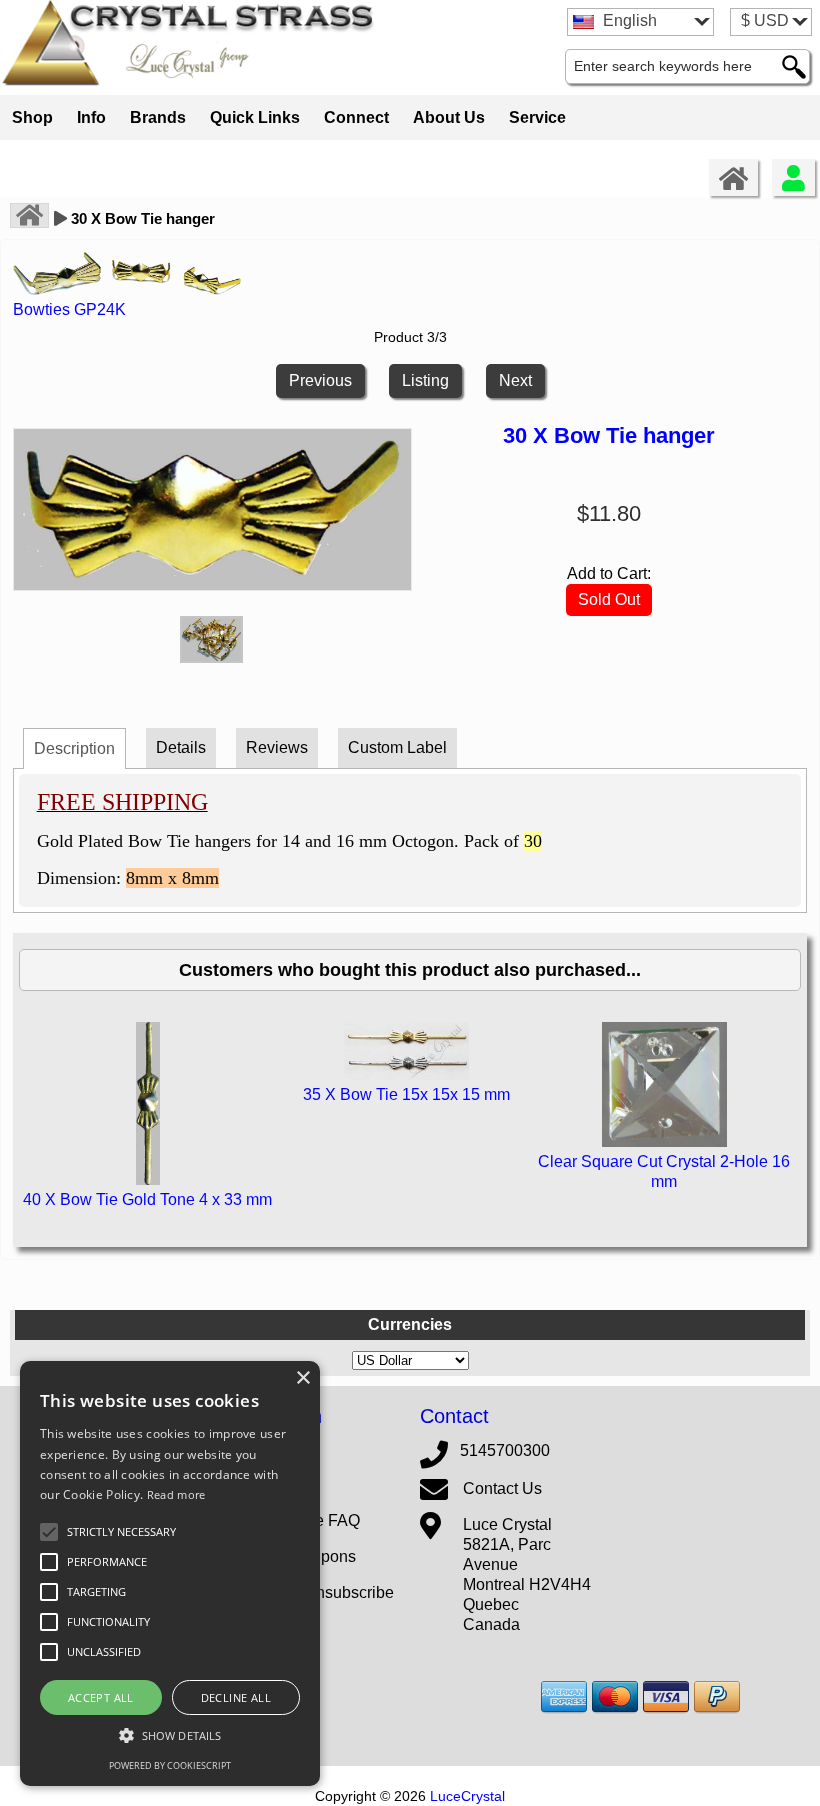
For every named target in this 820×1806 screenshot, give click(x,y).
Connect (356, 117)
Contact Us (502, 1488)
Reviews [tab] (277, 747)
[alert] (170, 1573)
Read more (176, 1494)
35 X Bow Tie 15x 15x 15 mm (406, 1094)
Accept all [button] (101, 1697)
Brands (158, 117)
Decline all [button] (236, 1697)
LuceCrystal (467, 1796)
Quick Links (255, 117)
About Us (449, 117)
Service (537, 117)
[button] (121, 1532)
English (628, 20)
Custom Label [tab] (397, 747)
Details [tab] (181, 747)
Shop (32, 117)
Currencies (410, 1324)
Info (91, 117)
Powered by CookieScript (170, 1765)
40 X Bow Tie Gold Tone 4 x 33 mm (147, 1199)
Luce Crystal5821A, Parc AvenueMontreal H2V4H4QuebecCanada (527, 1574)
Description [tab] (74, 748)
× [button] (302, 1378)
